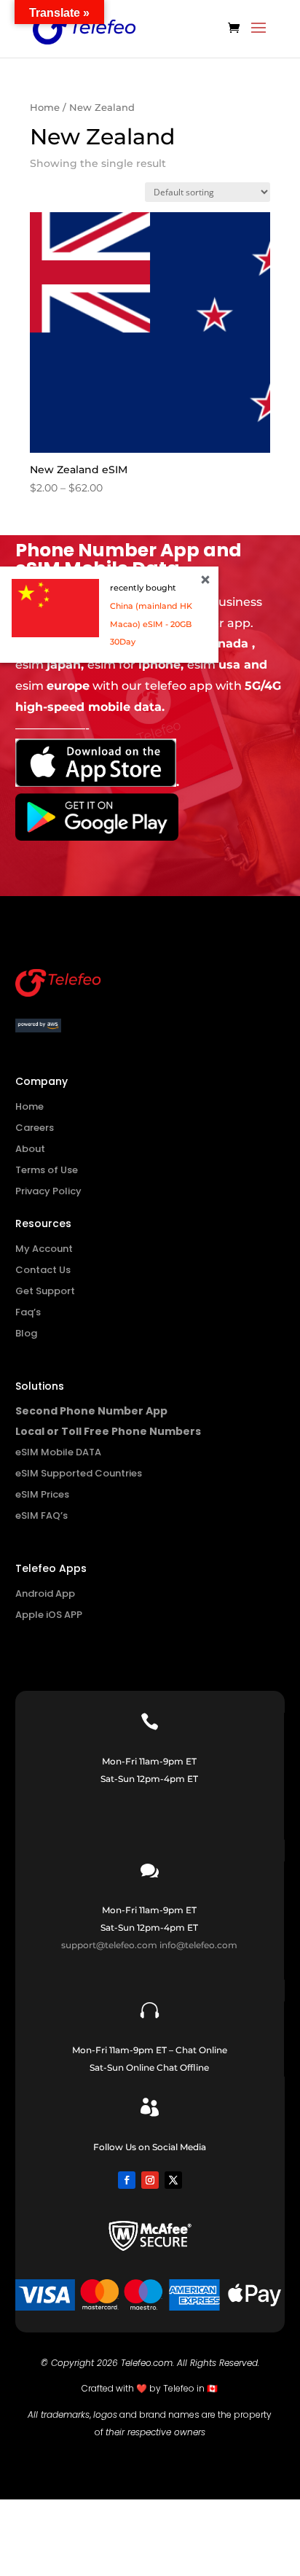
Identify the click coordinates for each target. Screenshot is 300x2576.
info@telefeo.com (198, 1945)
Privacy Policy (48, 1191)
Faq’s (28, 1312)
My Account (44, 1249)
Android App (45, 1594)
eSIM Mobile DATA (58, 1452)
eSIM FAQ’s (42, 1515)
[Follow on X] (173, 2180)
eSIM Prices (42, 1494)
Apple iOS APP (49, 1615)
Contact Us (43, 1270)
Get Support (45, 1291)
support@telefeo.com (109, 1945)
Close (205, 580)
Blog (26, 1333)
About (30, 1149)
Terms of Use (47, 1170)
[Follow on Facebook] (127, 2180)
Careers (35, 1128)
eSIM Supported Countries (79, 1473)
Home (45, 108)
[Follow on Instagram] (150, 2180)
